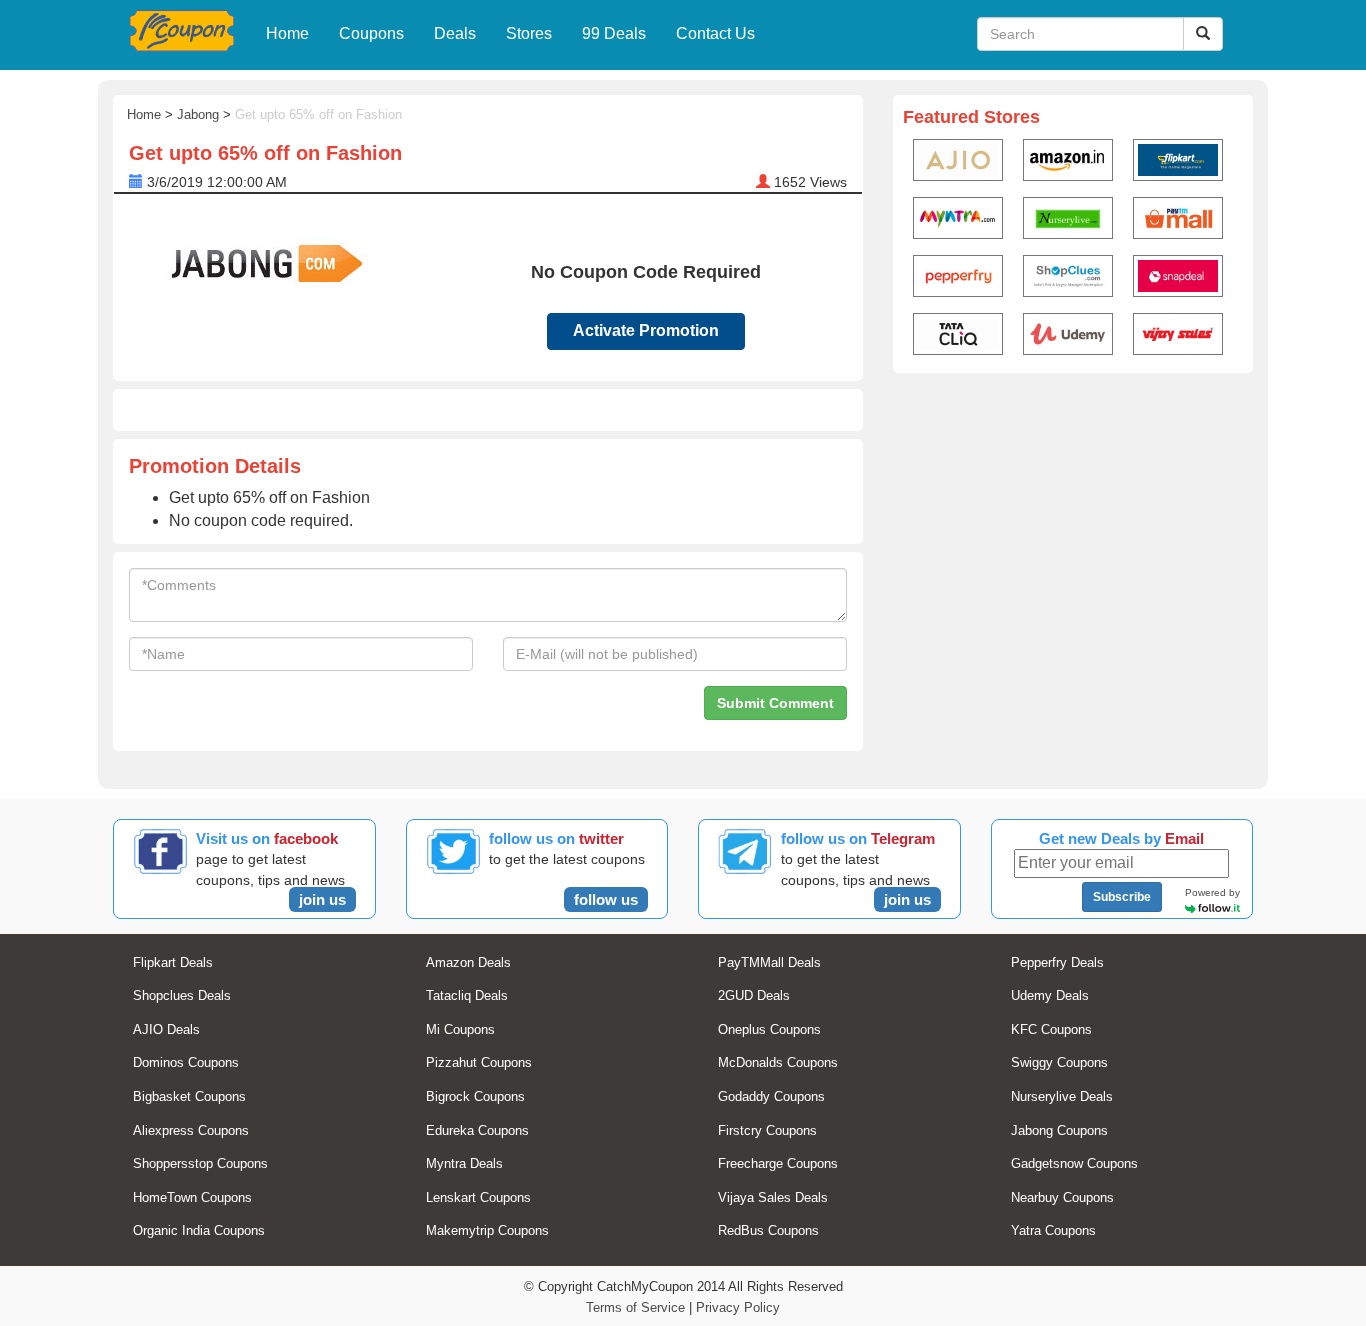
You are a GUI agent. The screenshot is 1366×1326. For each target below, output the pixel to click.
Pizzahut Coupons (479, 1062)
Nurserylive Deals (1062, 1096)
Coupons (371, 33)
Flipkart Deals (173, 962)
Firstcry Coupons (767, 1130)
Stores (529, 33)
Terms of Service (635, 1307)
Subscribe (1122, 897)
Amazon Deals (468, 962)
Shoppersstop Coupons (200, 1163)
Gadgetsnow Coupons (1074, 1163)
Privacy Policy (738, 1307)
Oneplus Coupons (769, 1029)
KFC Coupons (1051, 1029)
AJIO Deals (166, 1029)
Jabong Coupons (1059, 1130)
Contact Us (715, 33)
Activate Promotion (646, 330)
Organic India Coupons (199, 1230)
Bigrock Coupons (475, 1096)
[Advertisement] (1073, 536)
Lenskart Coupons (478, 1197)
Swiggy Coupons (1059, 1062)
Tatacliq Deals (467, 995)
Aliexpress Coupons (191, 1130)
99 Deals (614, 33)
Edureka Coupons (477, 1130)
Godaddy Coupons (771, 1096)
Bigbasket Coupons (189, 1096)
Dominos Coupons (186, 1062)
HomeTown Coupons (192, 1197)
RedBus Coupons (768, 1230)
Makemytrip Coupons (487, 1230)
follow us (606, 899)
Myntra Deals (464, 1163)
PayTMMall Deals (769, 962)
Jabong (198, 114)
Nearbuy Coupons (1062, 1197)
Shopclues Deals (182, 995)
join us (322, 899)
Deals (455, 33)
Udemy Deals (1050, 995)
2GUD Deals (754, 995)
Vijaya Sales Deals (773, 1197)
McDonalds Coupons (778, 1062)
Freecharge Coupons (778, 1163)
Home (287, 33)
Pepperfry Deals (1057, 962)
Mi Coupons (460, 1029)
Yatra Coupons (1053, 1230)
